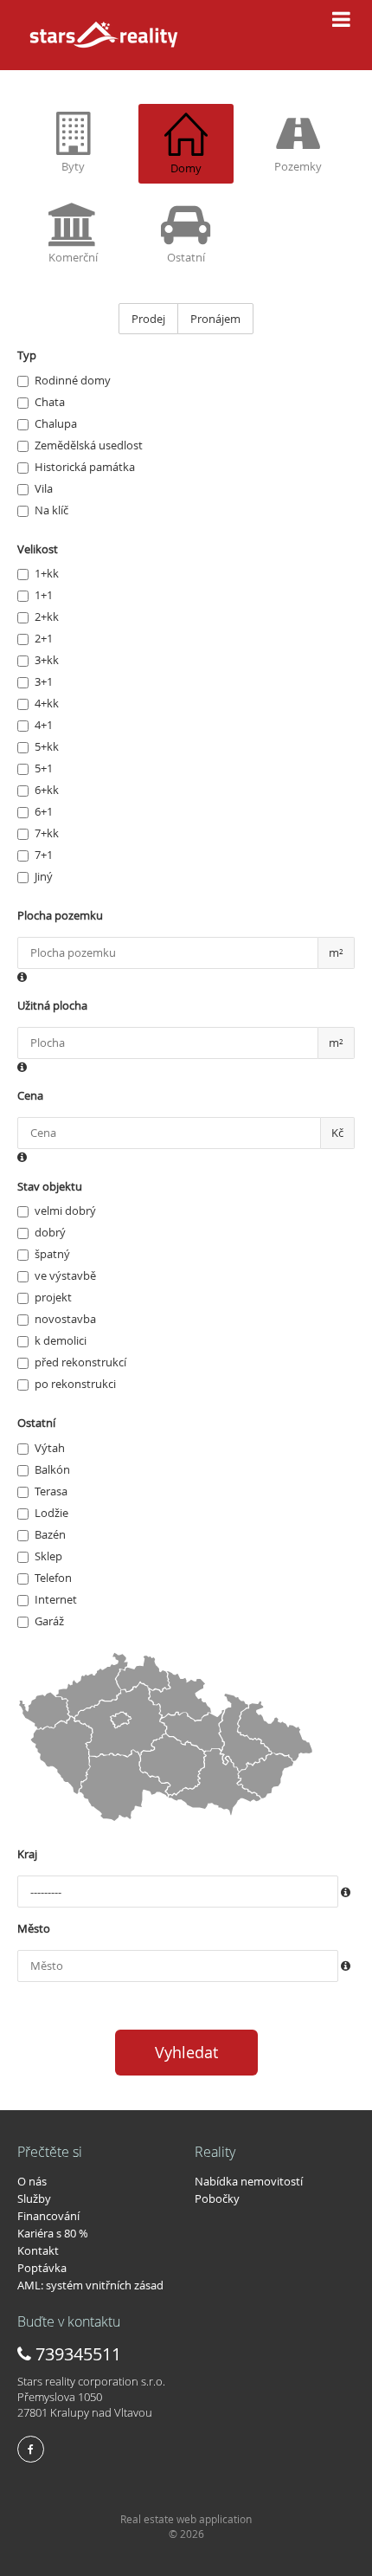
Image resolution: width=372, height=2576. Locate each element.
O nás (32, 2181)
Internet (56, 1599)
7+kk (47, 833)
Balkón (52, 1469)
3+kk (47, 660)
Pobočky (217, 2198)
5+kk (47, 746)
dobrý (50, 1232)
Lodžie (51, 1513)
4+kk (47, 703)
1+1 (44, 595)
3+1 (44, 681)
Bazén (50, 1534)
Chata (50, 402)
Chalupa (56, 423)
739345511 (76, 2354)
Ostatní (36, 1423)
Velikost (38, 549)
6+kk (47, 790)
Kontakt (38, 2250)
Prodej (148, 319)
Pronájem (215, 319)
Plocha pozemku (60, 915)
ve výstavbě (65, 1275)
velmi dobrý (65, 1211)
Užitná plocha (52, 1005)
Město (34, 1928)
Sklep (48, 1556)
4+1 (44, 725)
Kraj (27, 1854)
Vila (44, 488)
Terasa (51, 1491)
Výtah (50, 1448)
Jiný (44, 876)
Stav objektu (50, 1186)
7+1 (44, 855)
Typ (27, 355)
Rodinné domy (73, 380)
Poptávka (42, 2268)
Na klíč (51, 510)
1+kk (47, 573)
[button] (22, 977)
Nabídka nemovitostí (249, 2181)
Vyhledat (186, 2052)
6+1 (44, 811)
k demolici (61, 1340)
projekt (53, 1297)
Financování (48, 2216)
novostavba (65, 1319)
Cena (30, 1095)
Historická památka (85, 467)
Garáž (49, 1621)
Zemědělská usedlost (89, 445)
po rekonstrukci (75, 1384)
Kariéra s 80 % (53, 2233)
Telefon (53, 1578)
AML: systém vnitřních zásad (90, 2285)
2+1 (44, 638)
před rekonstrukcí (80, 1362)
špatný (52, 1254)
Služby (34, 2198)
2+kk (47, 617)
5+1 (44, 768)
